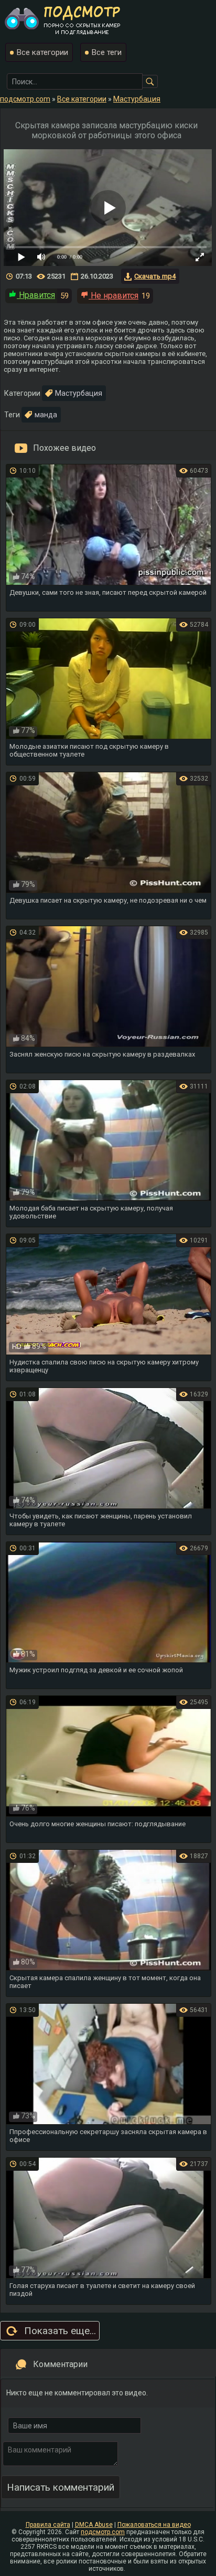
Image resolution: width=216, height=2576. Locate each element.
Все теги (107, 52)
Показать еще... (60, 2331)
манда (46, 415)
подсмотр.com (103, 2532)
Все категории (42, 52)
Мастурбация (79, 393)
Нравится (36, 295)
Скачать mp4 (155, 276)
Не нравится (114, 296)
